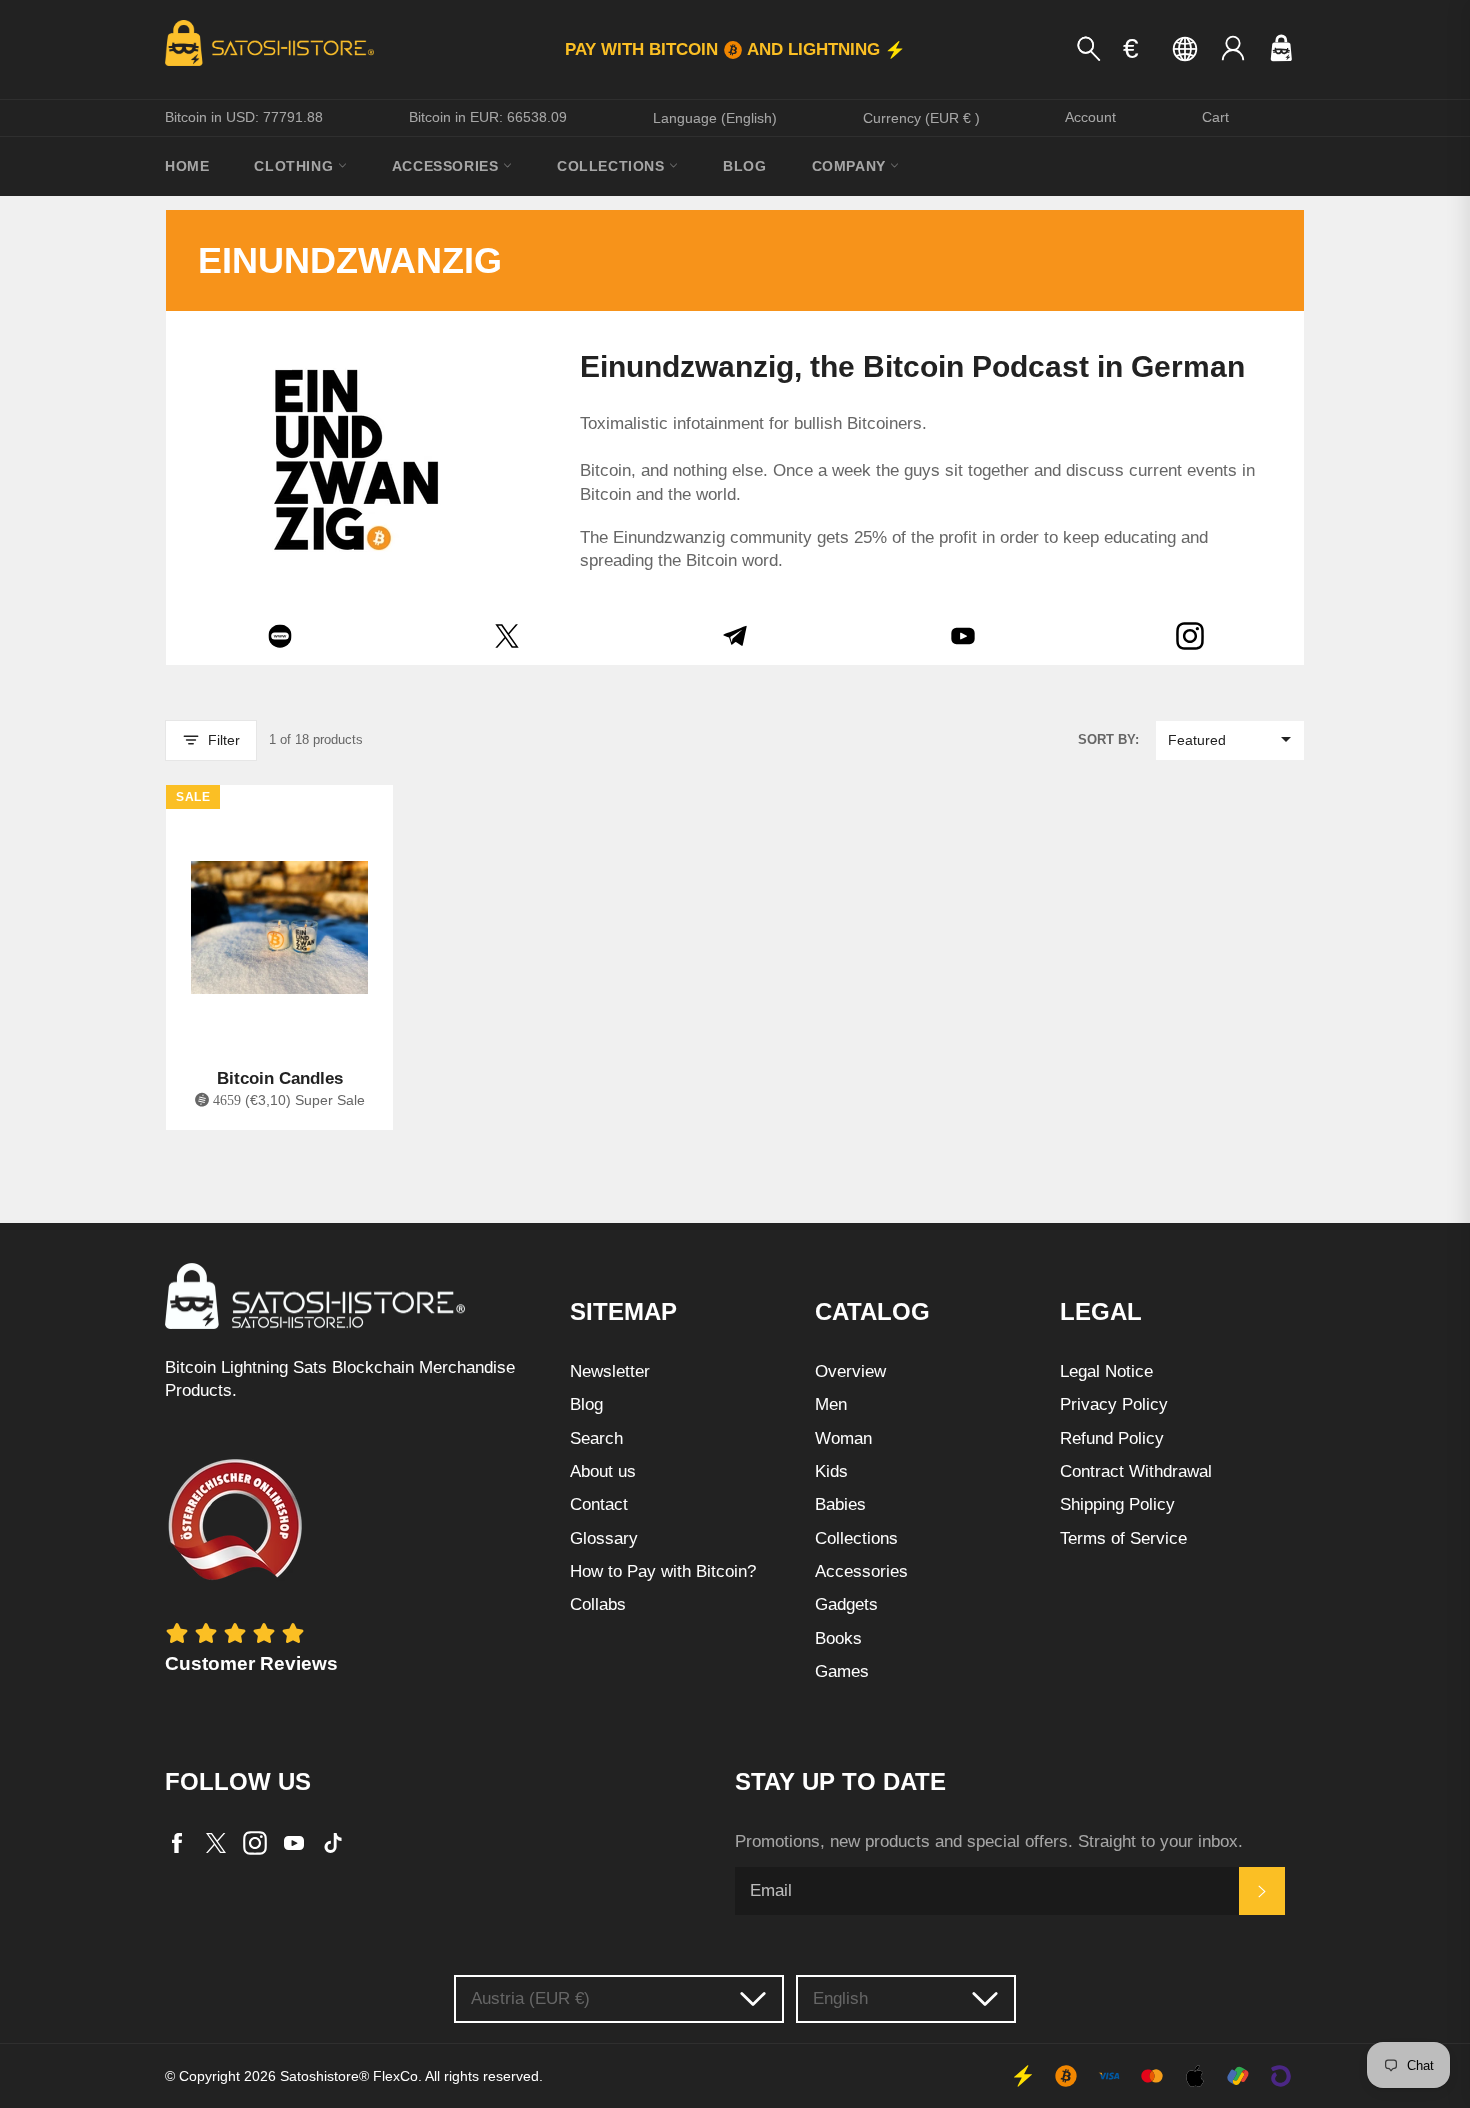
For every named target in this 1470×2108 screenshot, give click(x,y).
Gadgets (846, 1604)
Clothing (295, 166)
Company (851, 166)
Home (187, 166)
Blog (744, 166)
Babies (840, 1504)
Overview (850, 1371)
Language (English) (715, 118)
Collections (613, 166)
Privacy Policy (1114, 1404)
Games (842, 1671)
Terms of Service (1123, 1538)
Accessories (447, 166)
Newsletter (610, 1371)
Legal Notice (1106, 1371)
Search (596, 1438)
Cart (1215, 117)
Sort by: (1108, 739)
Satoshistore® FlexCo (349, 2076)
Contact (599, 1504)
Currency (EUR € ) (921, 118)
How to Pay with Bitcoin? (663, 1571)
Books (838, 1638)
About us (603, 1471)
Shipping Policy (1117, 1504)
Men (831, 1404)
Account (1090, 117)
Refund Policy (1112, 1438)
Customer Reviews (251, 1663)
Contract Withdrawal (1136, 1471)
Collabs (598, 1604)
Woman (843, 1438)
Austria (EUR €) (530, 1998)
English (840, 1998)
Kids (831, 1471)
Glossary (604, 1538)
